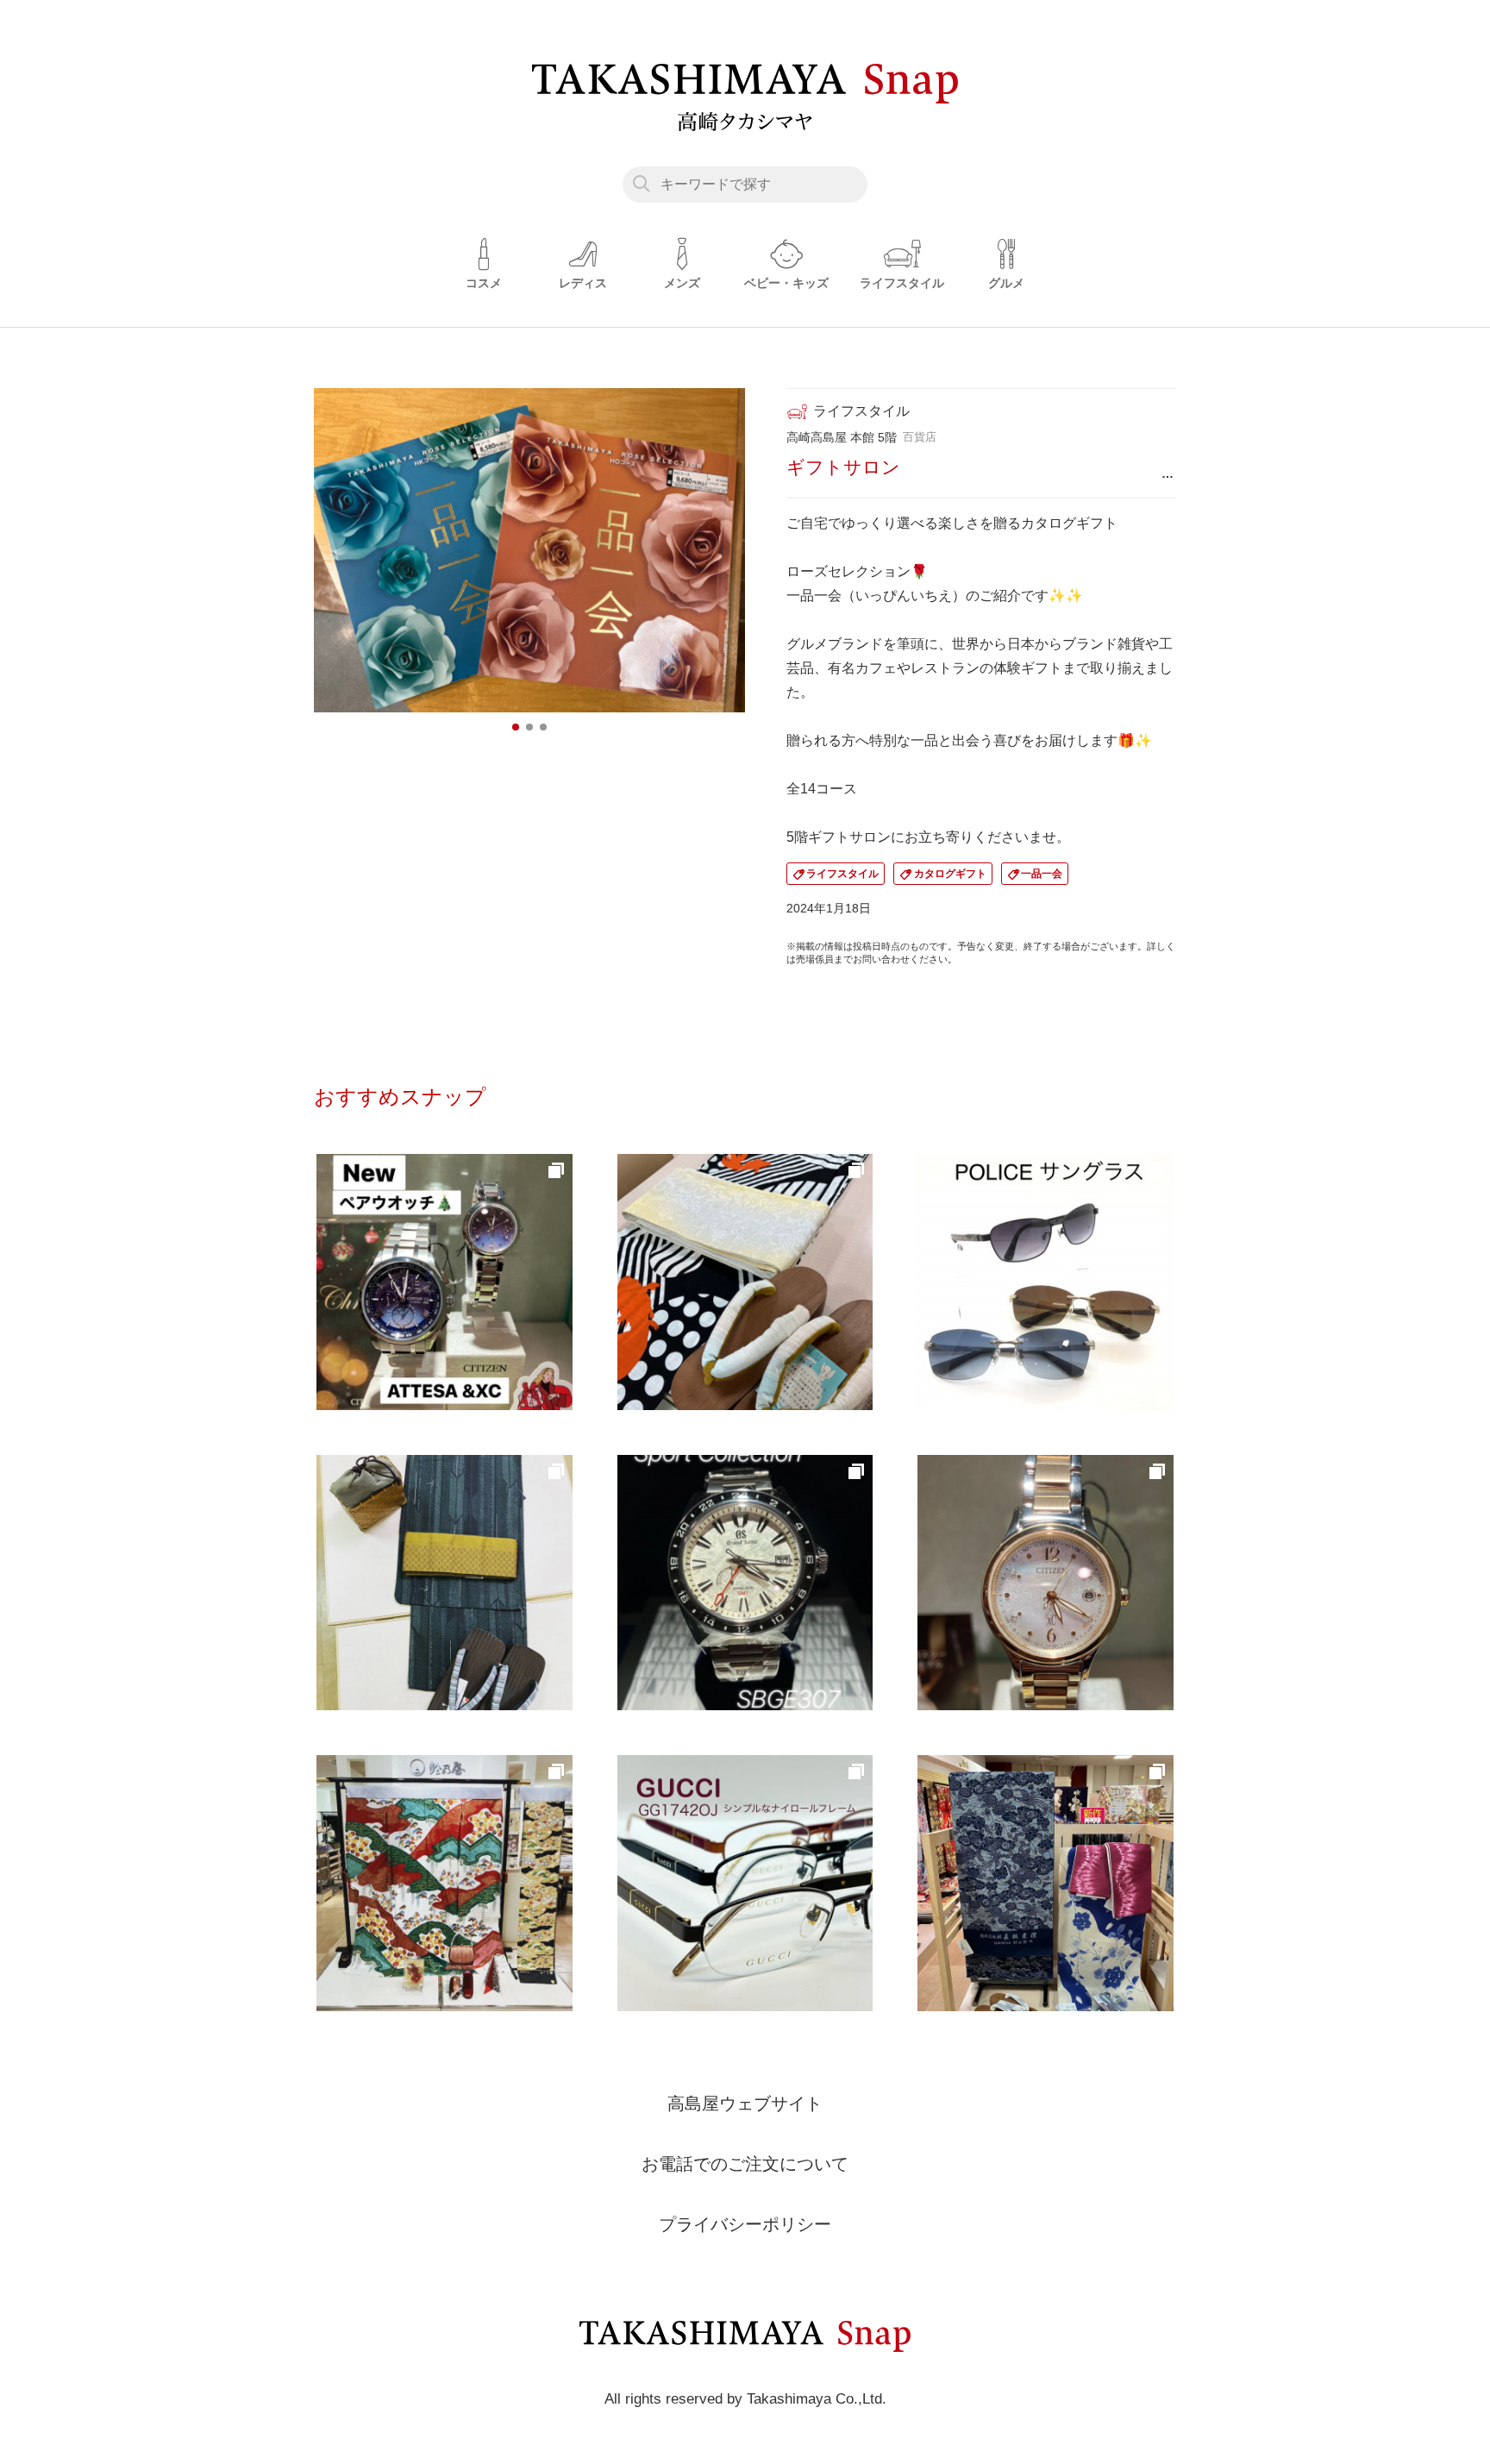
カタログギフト (950, 874)
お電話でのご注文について (745, 2164)
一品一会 (1042, 874)
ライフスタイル (842, 874)
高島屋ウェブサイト (745, 2103)
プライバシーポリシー (745, 2224)
